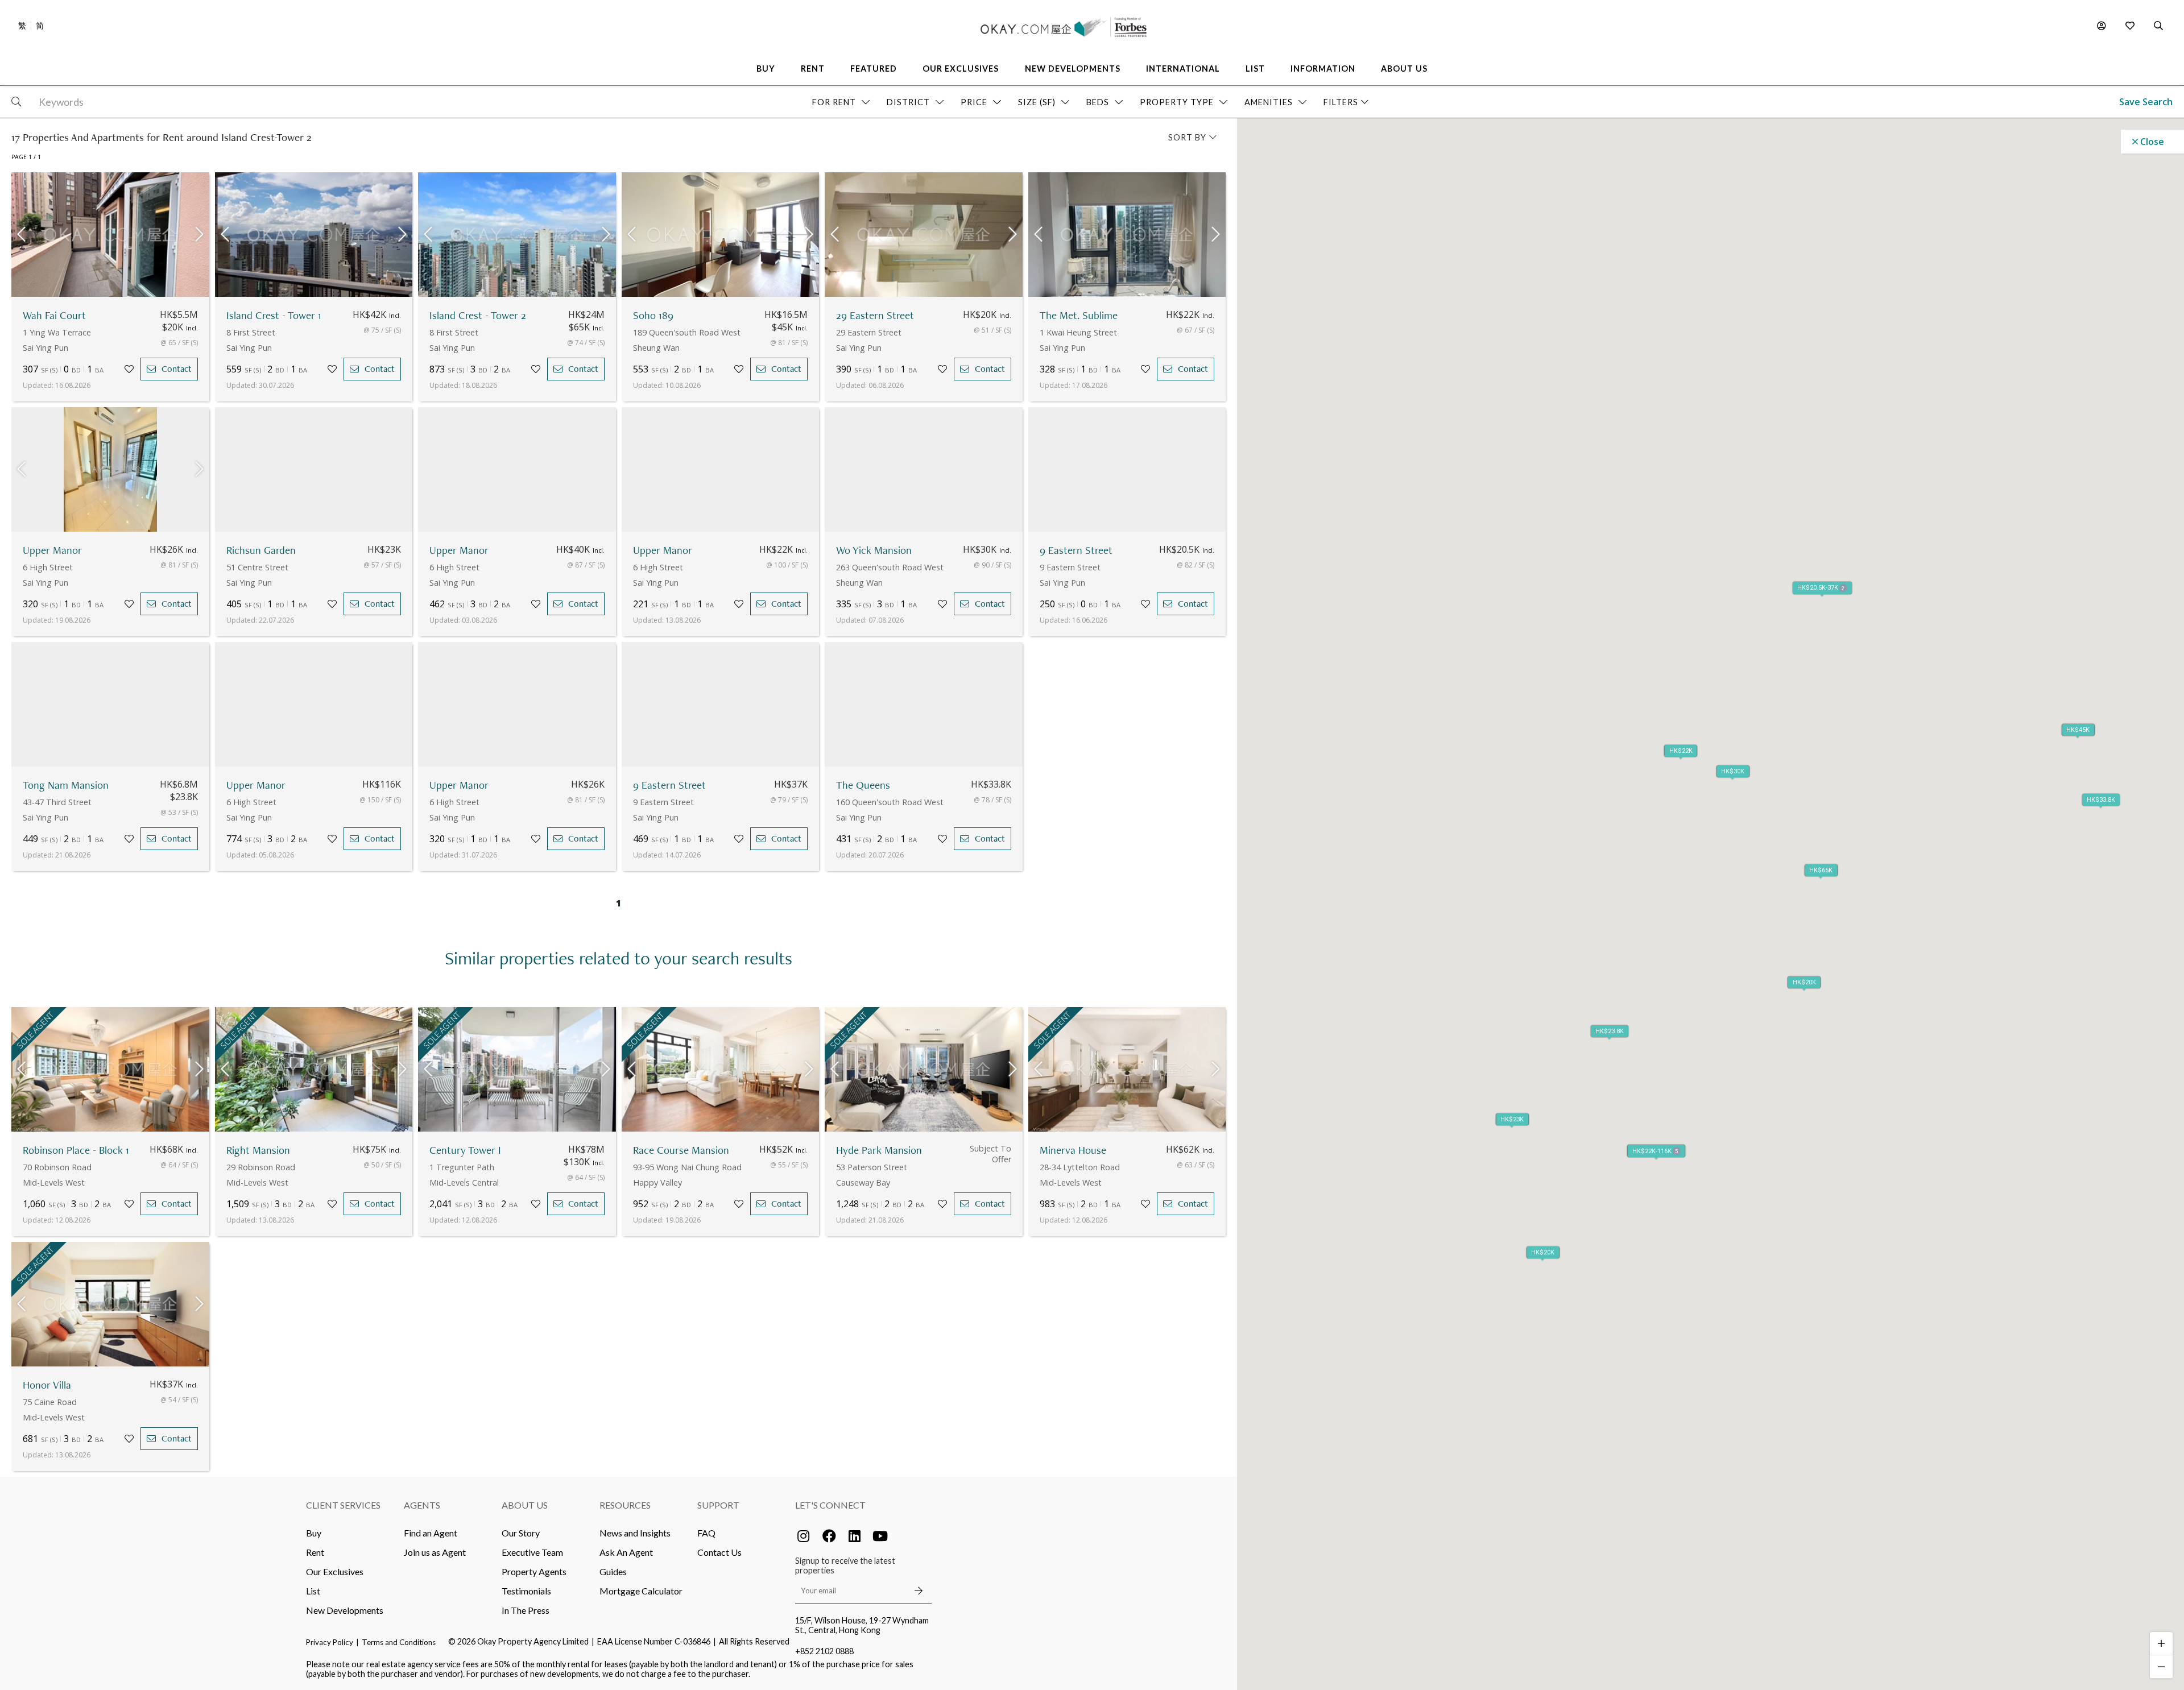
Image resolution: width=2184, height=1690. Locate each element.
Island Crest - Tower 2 (478, 315)
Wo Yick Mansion (874, 550)
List (313, 1591)
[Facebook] (829, 1536)
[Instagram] (804, 1536)
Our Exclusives (335, 1571)
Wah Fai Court (54, 315)
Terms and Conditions (399, 1642)
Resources (625, 1505)
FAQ (706, 1533)
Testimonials (526, 1591)
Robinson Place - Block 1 (76, 1150)
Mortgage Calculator (641, 1591)
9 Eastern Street (1076, 550)
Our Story (521, 1533)
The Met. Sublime (1079, 315)
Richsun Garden (261, 550)
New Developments (345, 1610)
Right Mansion (258, 1150)
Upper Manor (52, 550)
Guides (613, 1571)
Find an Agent (431, 1533)
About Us (525, 1505)
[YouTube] (880, 1536)
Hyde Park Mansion (879, 1150)
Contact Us (719, 1552)
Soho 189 (653, 315)
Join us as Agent (435, 1552)
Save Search (2146, 102)
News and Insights (635, 1533)
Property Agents (534, 1571)
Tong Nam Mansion (66, 785)
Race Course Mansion (681, 1150)
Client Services (343, 1505)
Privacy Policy (330, 1642)
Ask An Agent (626, 1552)
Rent (315, 1552)
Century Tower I (465, 1150)
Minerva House (1073, 1150)
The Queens (863, 785)
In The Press (526, 1610)
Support (718, 1505)
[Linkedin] (855, 1536)
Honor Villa (47, 1385)
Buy (314, 1533)
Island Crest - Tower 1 (274, 315)
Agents (422, 1505)
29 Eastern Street (875, 315)
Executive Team (532, 1552)
